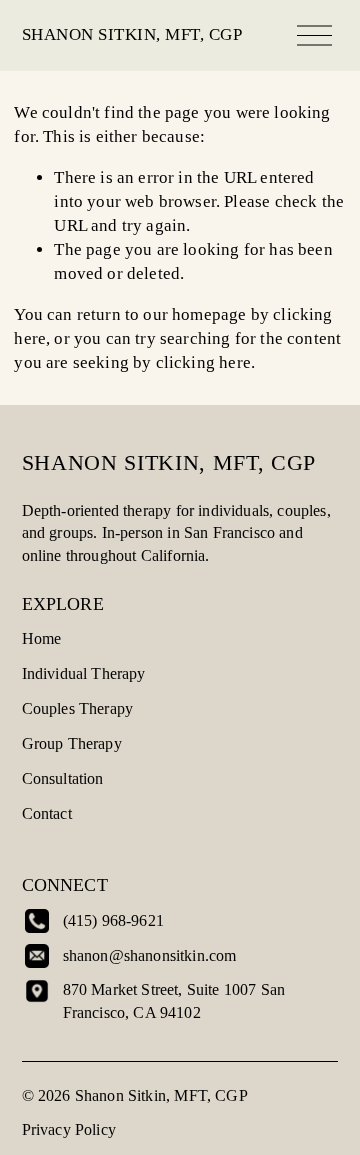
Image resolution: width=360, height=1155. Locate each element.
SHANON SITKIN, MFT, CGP (132, 34)
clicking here (203, 362)
